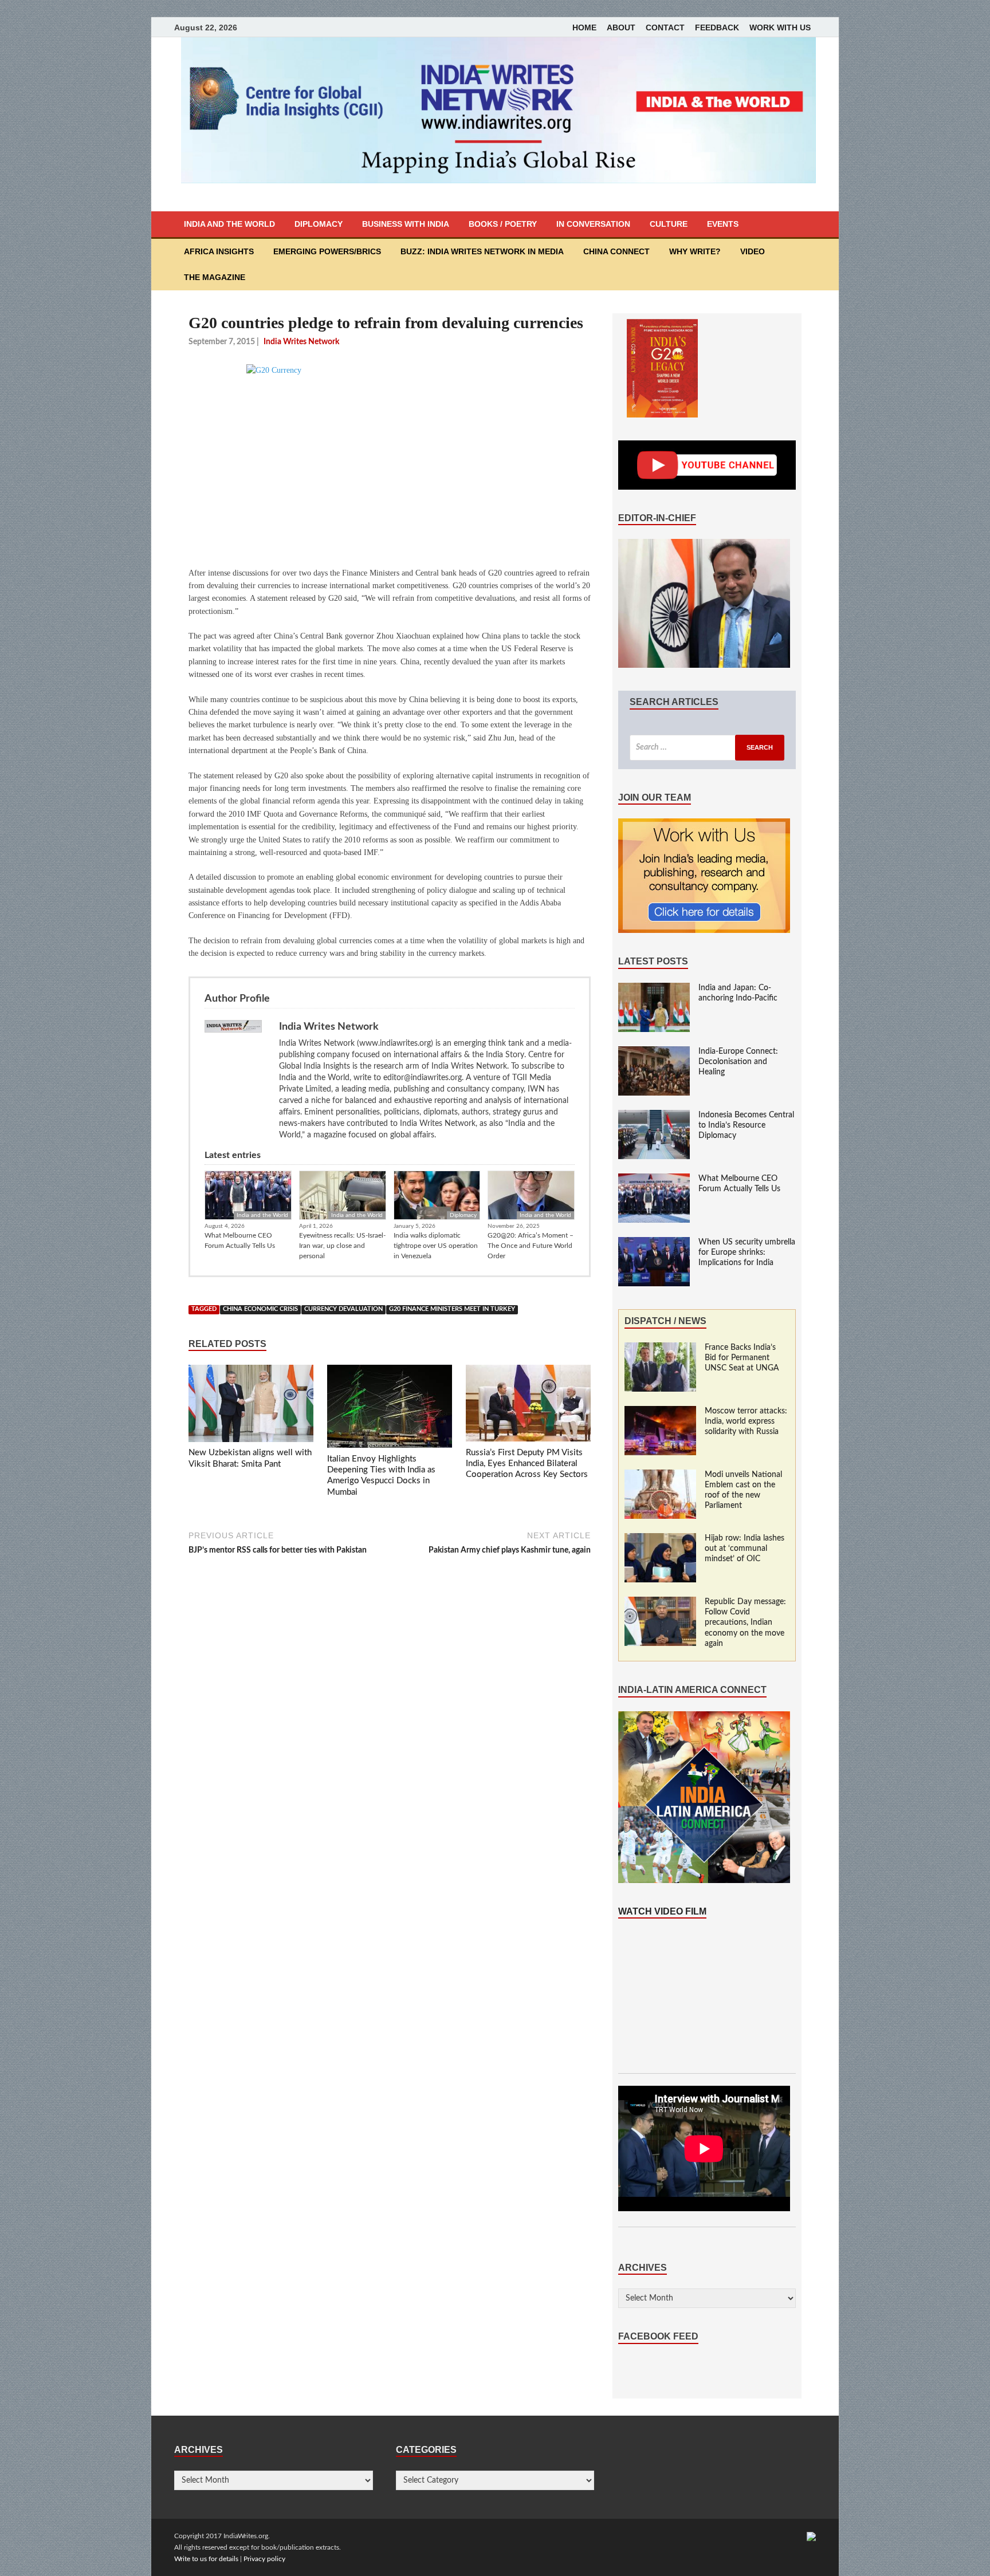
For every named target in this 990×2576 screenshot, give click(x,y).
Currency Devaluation (343, 1309)
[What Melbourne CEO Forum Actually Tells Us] (654, 1179)
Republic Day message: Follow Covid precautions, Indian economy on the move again (745, 1623)
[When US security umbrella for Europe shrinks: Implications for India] (654, 1243)
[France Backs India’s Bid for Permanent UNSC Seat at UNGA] (660, 1348)
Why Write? (695, 251)
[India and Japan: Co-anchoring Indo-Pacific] (654, 988)
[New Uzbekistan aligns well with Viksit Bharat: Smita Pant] (251, 1406)
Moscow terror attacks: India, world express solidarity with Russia (746, 1421)
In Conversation (593, 224)
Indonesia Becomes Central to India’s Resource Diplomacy (746, 1125)
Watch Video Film (662, 1911)
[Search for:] (707, 748)
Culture (669, 224)
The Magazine (215, 277)
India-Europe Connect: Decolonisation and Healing (738, 1062)
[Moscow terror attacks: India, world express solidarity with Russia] (660, 1412)
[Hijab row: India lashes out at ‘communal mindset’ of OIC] (660, 1539)
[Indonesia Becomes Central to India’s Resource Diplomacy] (654, 1116)
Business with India (406, 224)
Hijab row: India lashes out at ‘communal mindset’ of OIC (745, 1549)
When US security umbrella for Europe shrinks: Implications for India (747, 1252)
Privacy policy (264, 2559)
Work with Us (780, 27)
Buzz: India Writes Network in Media (482, 251)
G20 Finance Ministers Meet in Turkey (452, 1309)
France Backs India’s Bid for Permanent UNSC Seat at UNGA (742, 1358)
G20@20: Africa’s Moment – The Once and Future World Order (531, 1246)
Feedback (717, 27)
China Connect (616, 251)
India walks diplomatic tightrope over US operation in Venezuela (436, 1246)
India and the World (229, 224)
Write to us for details (206, 2559)
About (621, 27)
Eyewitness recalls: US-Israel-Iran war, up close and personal (342, 1246)
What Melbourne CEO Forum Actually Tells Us (240, 1240)
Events (723, 224)
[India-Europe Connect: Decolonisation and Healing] (654, 1052)
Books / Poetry (503, 224)
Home (584, 27)
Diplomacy (319, 224)
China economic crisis (260, 1309)
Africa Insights (219, 251)
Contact (665, 27)
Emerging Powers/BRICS (327, 251)
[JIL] (811, 2536)
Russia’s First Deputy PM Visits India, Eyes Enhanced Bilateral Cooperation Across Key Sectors (527, 1464)
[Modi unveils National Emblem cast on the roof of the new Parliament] (660, 1475)
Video (753, 251)
